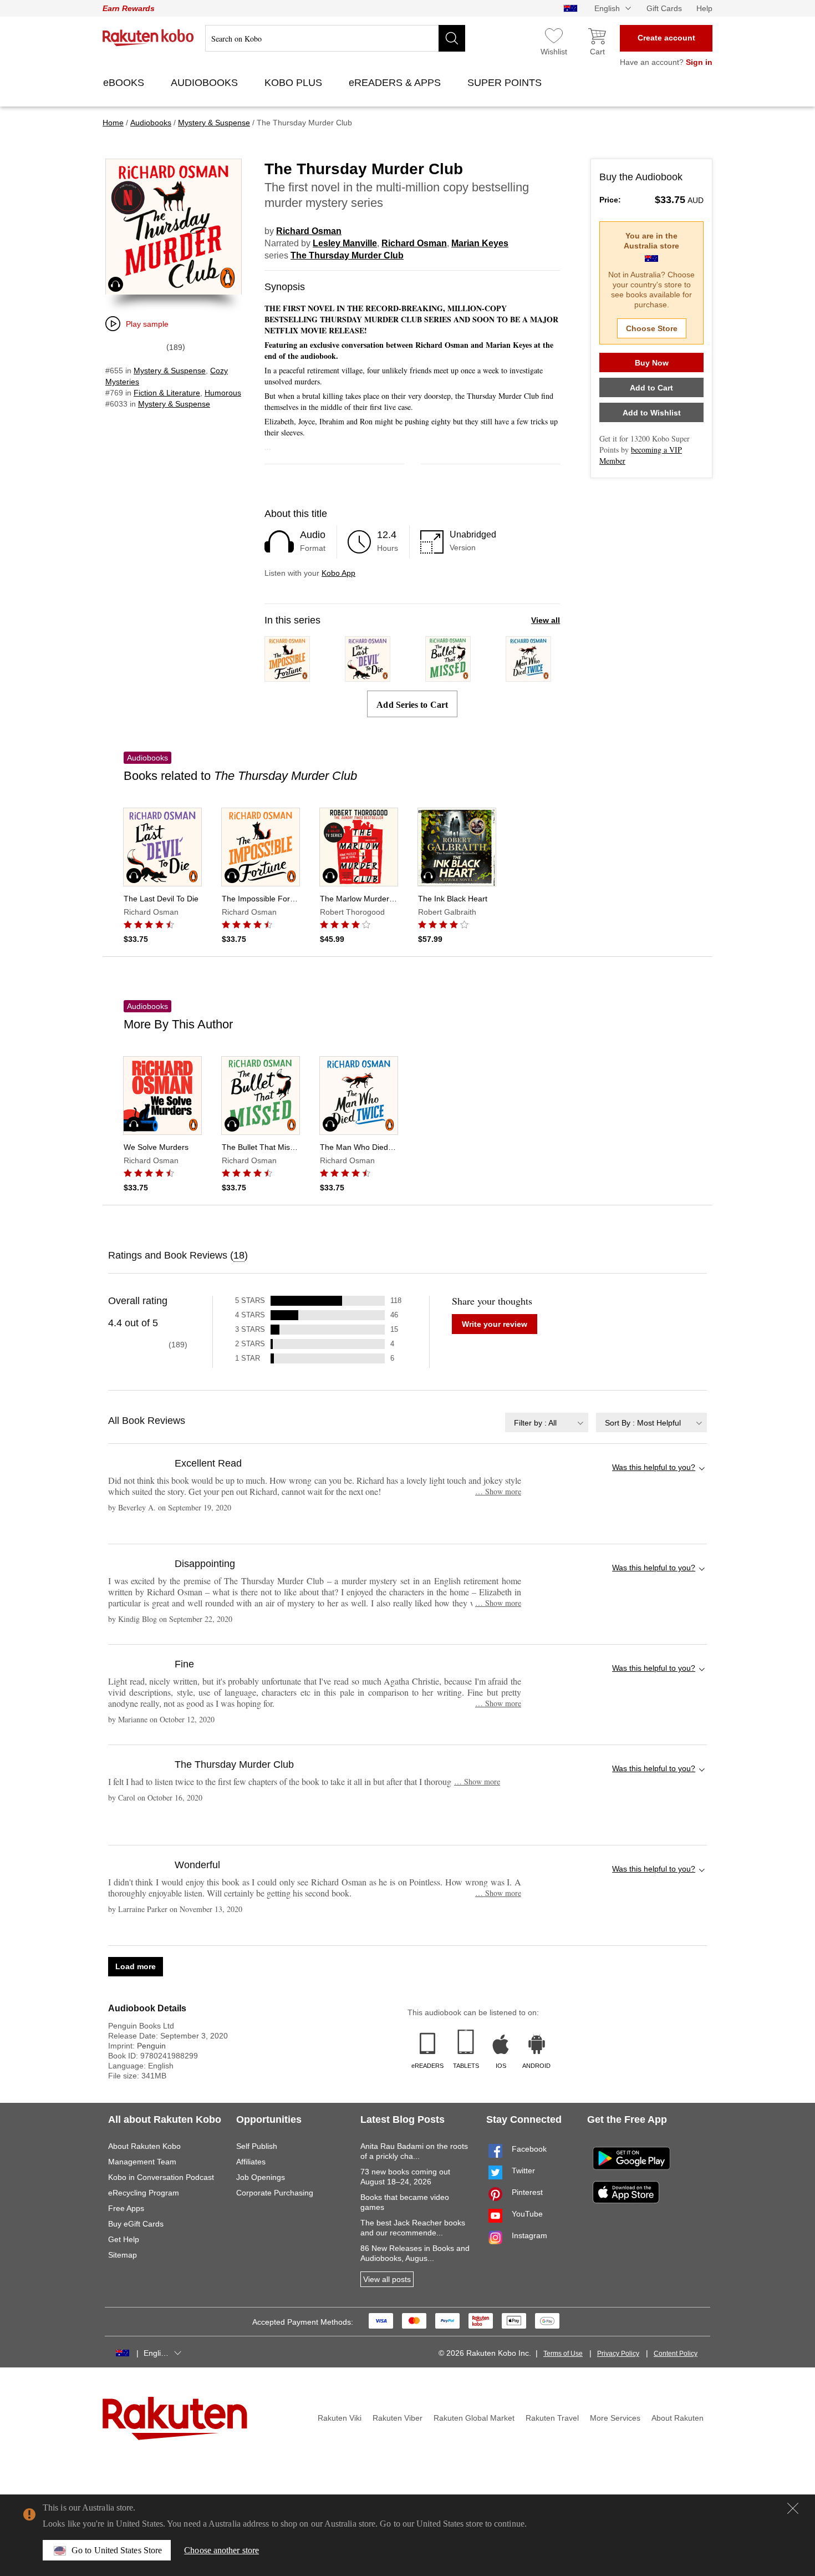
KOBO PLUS (295, 83)
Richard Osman (309, 231)
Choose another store (221, 2550)
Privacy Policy (618, 2354)
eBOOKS (125, 83)
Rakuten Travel (552, 2418)
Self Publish (257, 2146)
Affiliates (251, 2162)
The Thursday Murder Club (347, 255)
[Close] (793, 2508)
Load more (136, 1966)
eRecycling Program (144, 2193)
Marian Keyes (480, 243)
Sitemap (123, 2255)
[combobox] (547, 1423)
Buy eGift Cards (136, 2224)
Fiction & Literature (167, 393)
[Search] (452, 38)
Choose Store (652, 328)
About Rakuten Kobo (144, 2146)
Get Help (124, 2239)
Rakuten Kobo (148, 38)
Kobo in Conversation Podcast (161, 2177)
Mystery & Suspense (170, 371)
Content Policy (676, 2354)
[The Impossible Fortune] (287, 676)
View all (546, 620)
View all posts (387, 2279)
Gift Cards (664, 8)
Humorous (223, 393)
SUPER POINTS (506, 83)
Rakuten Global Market (474, 2418)
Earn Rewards (129, 8)
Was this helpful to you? (654, 1467)
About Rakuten (678, 2418)
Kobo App (338, 573)
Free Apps (126, 2208)
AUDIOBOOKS (206, 83)
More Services (615, 2418)
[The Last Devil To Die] (368, 676)
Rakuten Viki (340, 2418)
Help (704, 8)
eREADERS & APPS (396, 83)
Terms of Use (563, 2354)
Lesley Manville (345, 243)
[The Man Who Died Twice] (528, 676)
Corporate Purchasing (275, 2193)
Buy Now (652, 363)
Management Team (142, 2162)
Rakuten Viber (398, 2418)
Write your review (495, 1324)
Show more (498, 1491)
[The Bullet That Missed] (448, 676)
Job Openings (261, 2177)
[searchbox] (335, 38)
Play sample (147, 324)
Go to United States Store (117, 2550)
